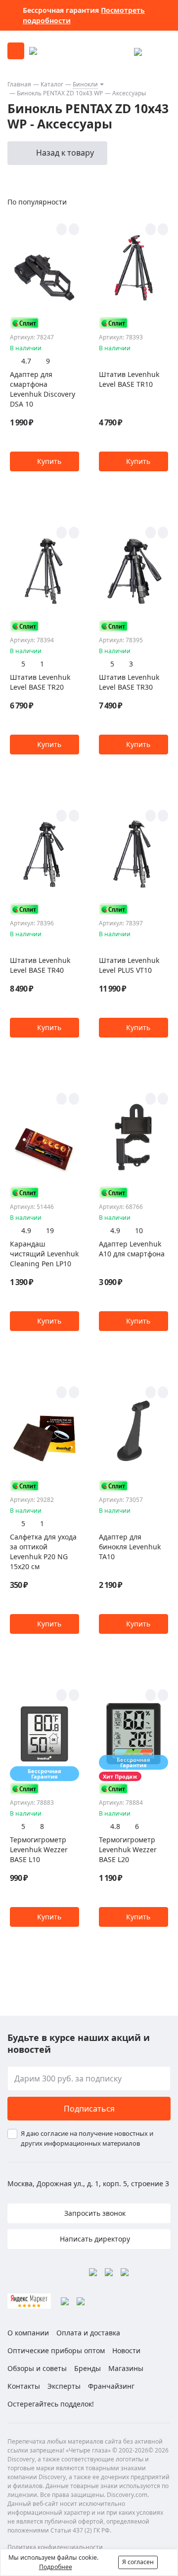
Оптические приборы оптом (56, 2350)
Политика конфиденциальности (55, 2547)
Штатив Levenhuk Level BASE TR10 (129, 379)
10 (139, 1230)
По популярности (37, 202)
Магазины (126, 2368)
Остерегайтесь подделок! (51, 2404)
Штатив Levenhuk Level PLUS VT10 (129, 965)
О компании (28, 2333)
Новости (126, 2350)
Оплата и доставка (88, 2333)
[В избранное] (62, 229)
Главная (19, 84)
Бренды (88, 2368)
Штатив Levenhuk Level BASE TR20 (40, 682)
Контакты (24, 2386)
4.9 (26, 1230)
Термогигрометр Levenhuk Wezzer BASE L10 (39, 1849)
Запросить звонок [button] (94, 2213)
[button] (44, 461)
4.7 (26, 361)
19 (50, 1230)
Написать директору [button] (94, 2239)
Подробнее (56, 2567)
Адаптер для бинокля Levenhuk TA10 (130, 1547)
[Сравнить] (74, 229)
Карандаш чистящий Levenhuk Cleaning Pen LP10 (44, 1254)
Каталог (52, 84)
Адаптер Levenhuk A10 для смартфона (132, 1249)
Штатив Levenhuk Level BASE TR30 (129, 682)
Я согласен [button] (138, 2562)
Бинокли (85, 84)
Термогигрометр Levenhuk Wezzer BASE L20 (128, 1849)
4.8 (115, 1826)
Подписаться (89, 2109)
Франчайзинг (111, 2386)
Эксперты (64, 2386)
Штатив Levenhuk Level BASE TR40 (40, 965)
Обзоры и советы (37, 2368)
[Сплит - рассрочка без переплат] (25, 323)
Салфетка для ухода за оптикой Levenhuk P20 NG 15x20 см (43, 1552)
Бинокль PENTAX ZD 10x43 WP (60, 93)
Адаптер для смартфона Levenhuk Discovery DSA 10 (43, 389)
